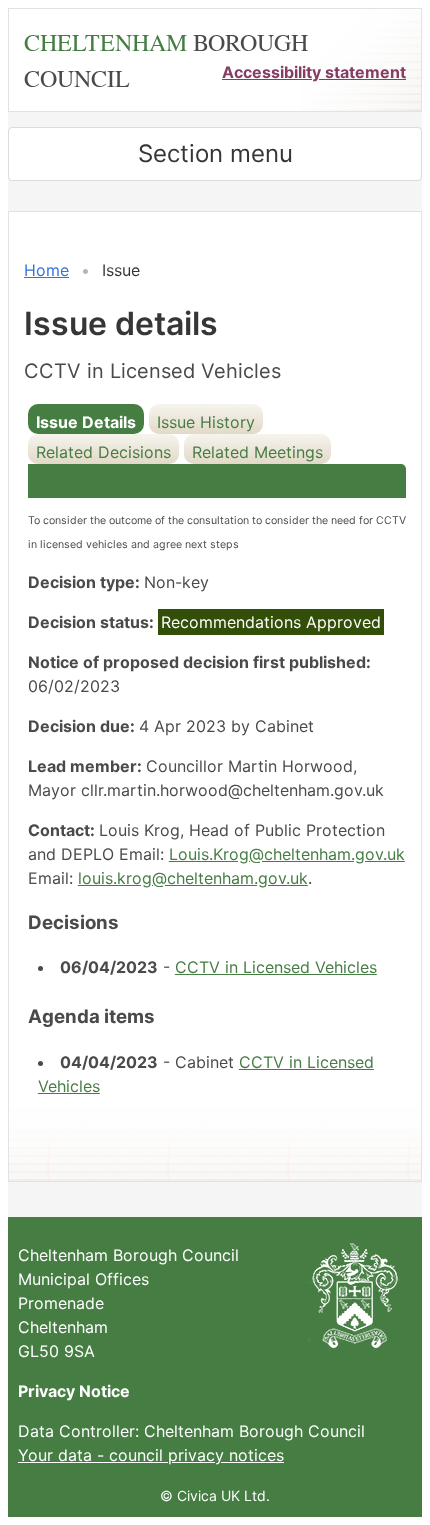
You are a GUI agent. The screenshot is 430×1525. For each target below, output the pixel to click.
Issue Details (86, 422)
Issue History (206, 422)
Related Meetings (257, 452)
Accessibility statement (314, 72)
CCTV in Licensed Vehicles (276, 967)
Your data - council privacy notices (151, 1455)
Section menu (215, 153)
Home (46, 270)
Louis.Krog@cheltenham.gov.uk (287, 854)
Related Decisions (103, 452)
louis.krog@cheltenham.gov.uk (193, 878)
